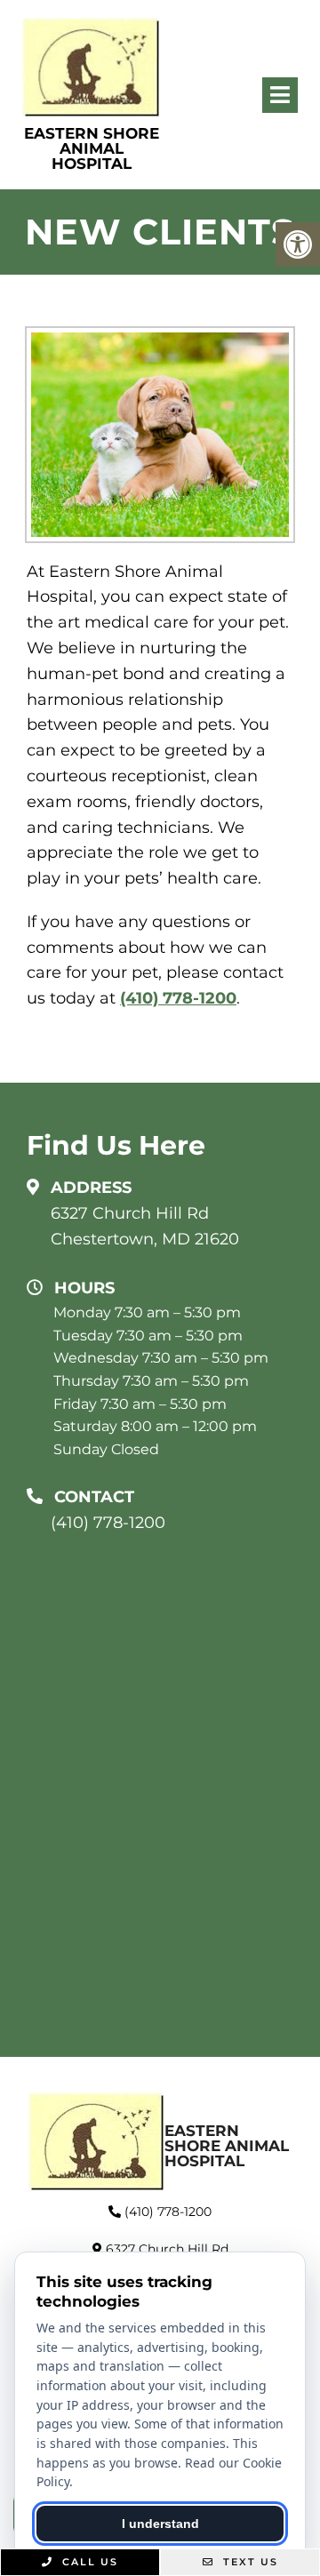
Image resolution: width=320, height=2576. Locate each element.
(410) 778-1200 (178, 998)
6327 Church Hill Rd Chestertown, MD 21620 (145, 1226)
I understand (160, 2524)
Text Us (248, 2562)
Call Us (88, 2562)
